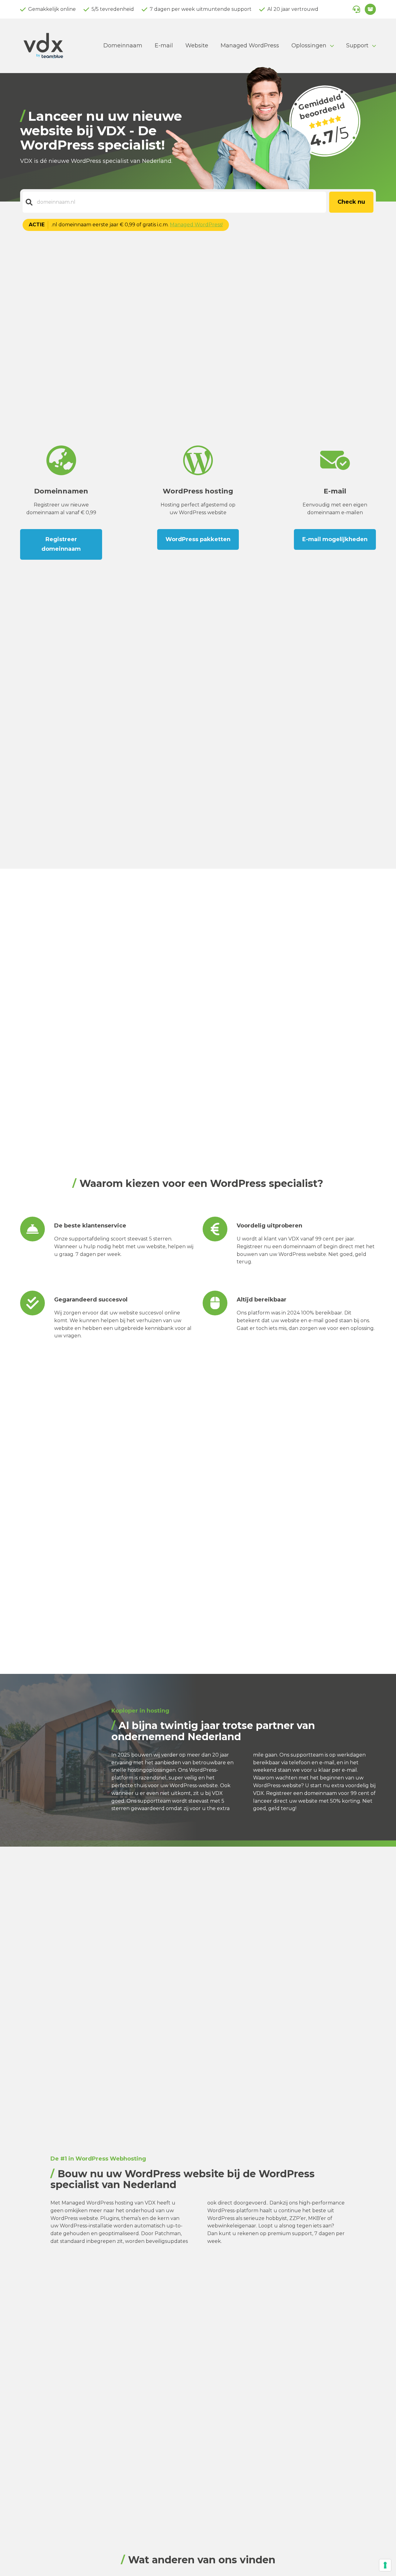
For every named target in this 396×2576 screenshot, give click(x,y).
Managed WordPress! (196, 225)
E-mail (164, 46)
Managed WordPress (250, 46)
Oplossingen (309, 46)
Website (197, 46)
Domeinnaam (123, 46)
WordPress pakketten (198, 539)
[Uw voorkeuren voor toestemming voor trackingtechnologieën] (385, 2565)
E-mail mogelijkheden (335, 539)
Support (357, 46)
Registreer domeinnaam (61, 544)
